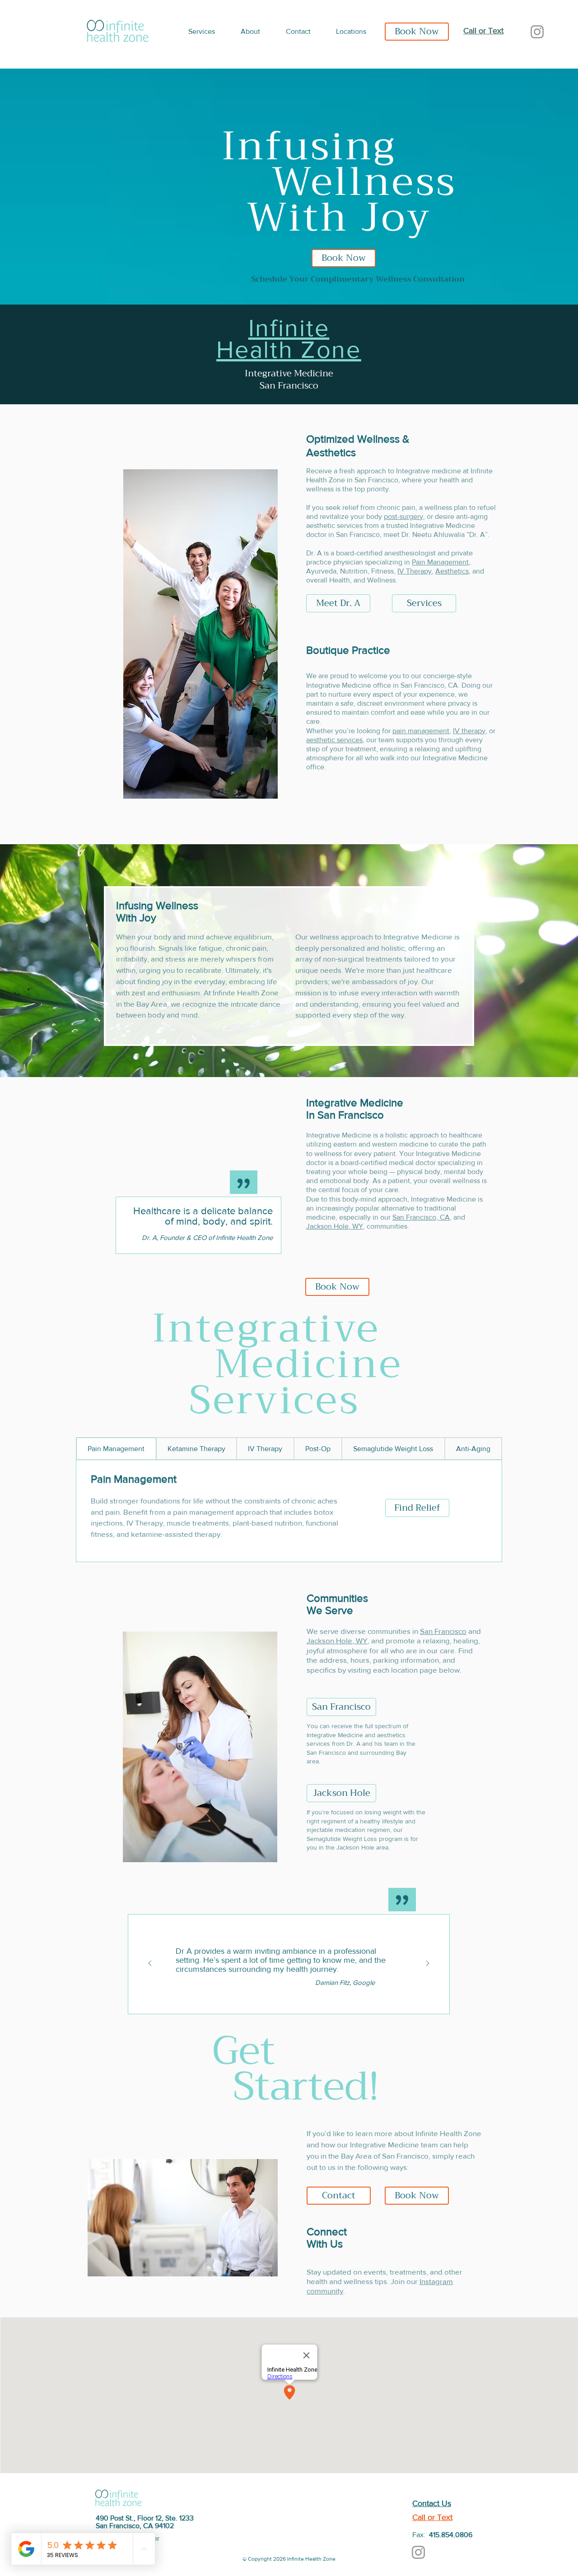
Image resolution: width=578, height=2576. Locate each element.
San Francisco (443, 1631)
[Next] (428, 1964)
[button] (208, 32)
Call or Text (483, 31)
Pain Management (440, 562)
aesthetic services (334, 740)
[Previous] (150, 1964)
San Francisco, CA (421, 1217)
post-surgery (403, 516)
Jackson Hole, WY (335, 1226)
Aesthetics (452, 571)
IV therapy (469, 731)
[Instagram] (537, 32)
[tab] (116, 1448)
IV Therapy (415, 571)
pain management (421, 731)
